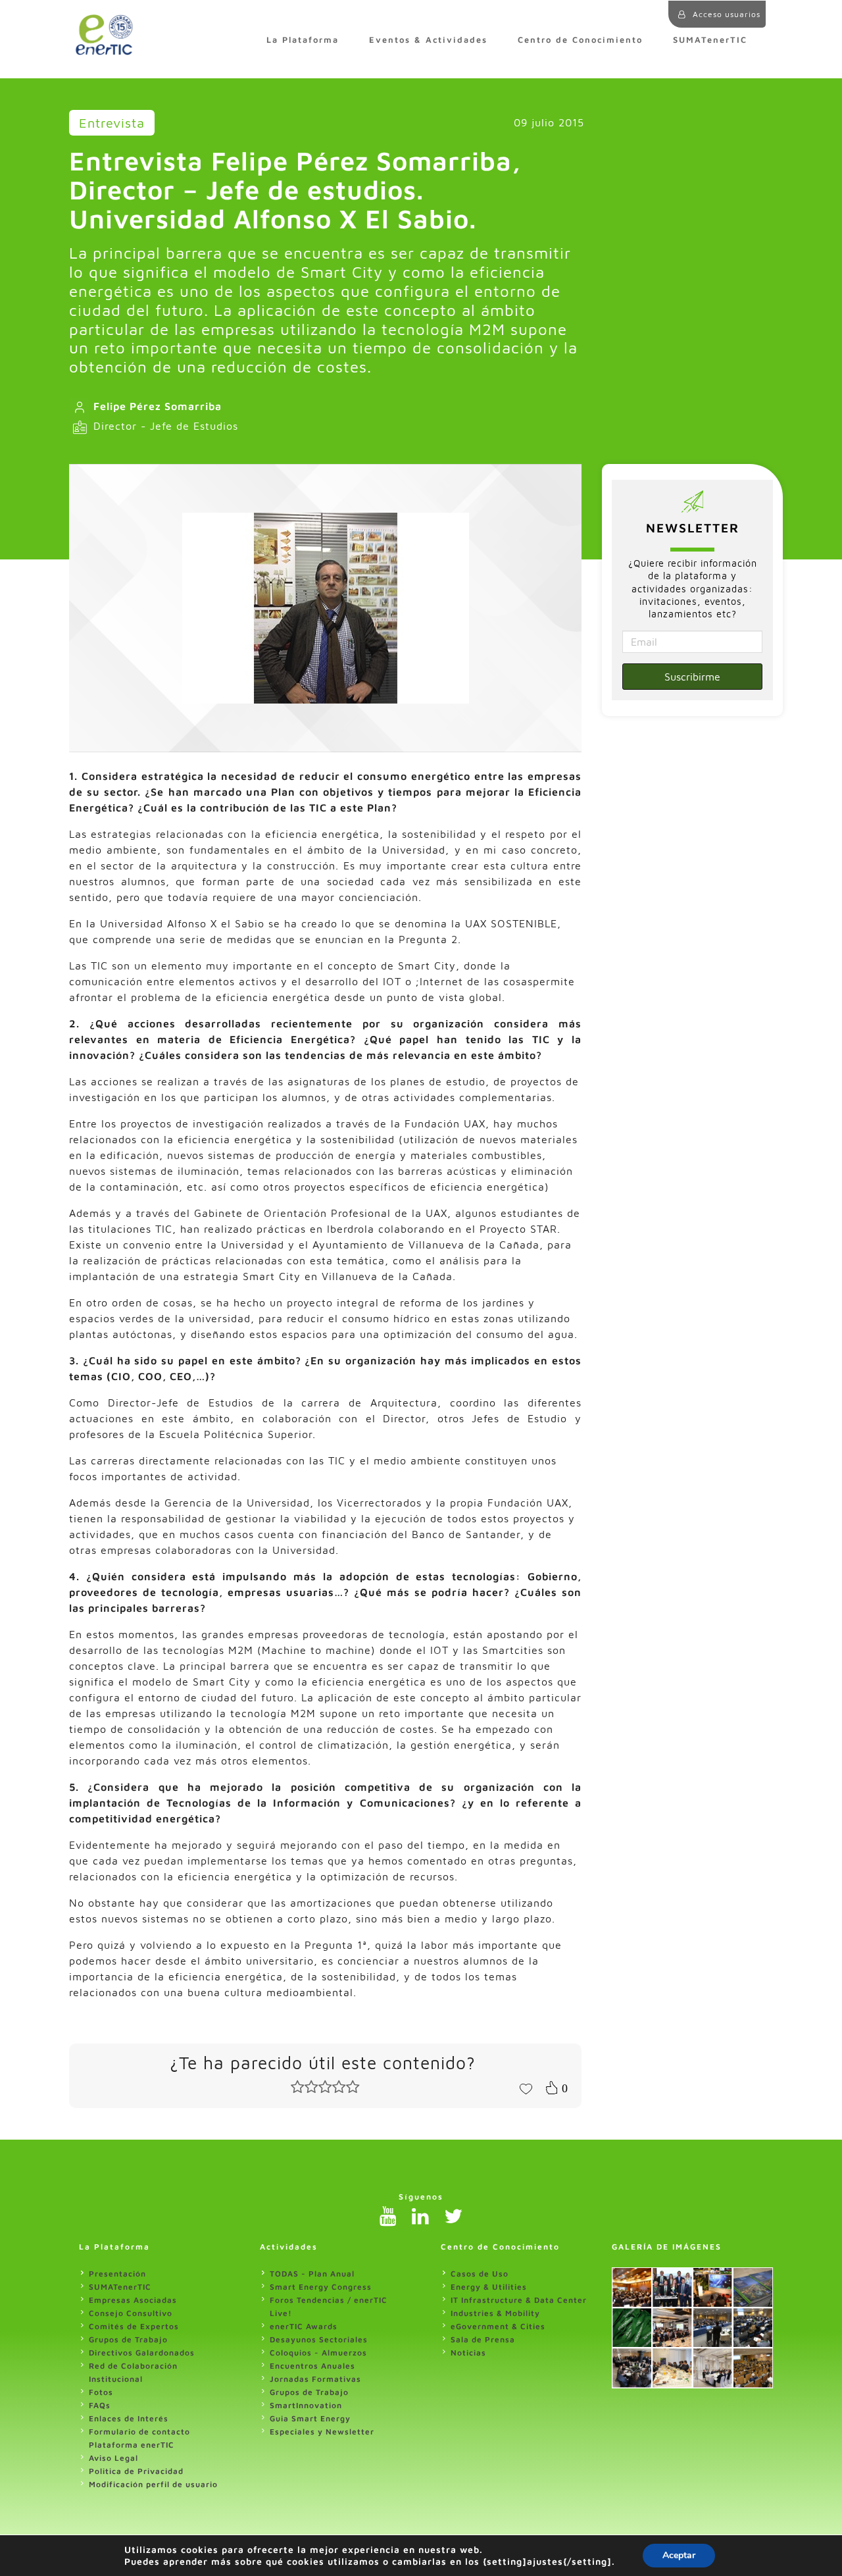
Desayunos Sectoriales (319, 2339)
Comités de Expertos (134, 2326)
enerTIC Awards (304, 2326)
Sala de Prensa (483, 2339)
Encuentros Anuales (312, 2366)
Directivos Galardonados (142, 2353)
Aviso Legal (113, 2458)
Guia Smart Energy (310, 2418)
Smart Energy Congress (321, 2287)
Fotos (101, 2392)
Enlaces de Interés (129, 2418)
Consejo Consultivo (131, 2313)
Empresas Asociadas (133, 2300)
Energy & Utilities (489, 2287)
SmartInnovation (306, 2405)
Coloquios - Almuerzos (318, 2353)
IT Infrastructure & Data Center (519, 2300)
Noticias (468, 2353)
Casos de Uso (480, 2274)
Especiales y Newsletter (322, 2432)
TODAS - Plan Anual (312, 2274)
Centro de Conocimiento (580, 40)
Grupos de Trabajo (128, 2339)
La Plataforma (303, 40)
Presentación (117, 2274)
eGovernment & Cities (498, 2326)
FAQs (100, 2405)
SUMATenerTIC (710, 40)
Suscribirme (692, 677)
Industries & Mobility (495, 2313)
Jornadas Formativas (315, 2379)
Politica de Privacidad (136, 2471)
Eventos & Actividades (428, 40)
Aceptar (679, 2555)
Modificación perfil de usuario (153, 2484)
